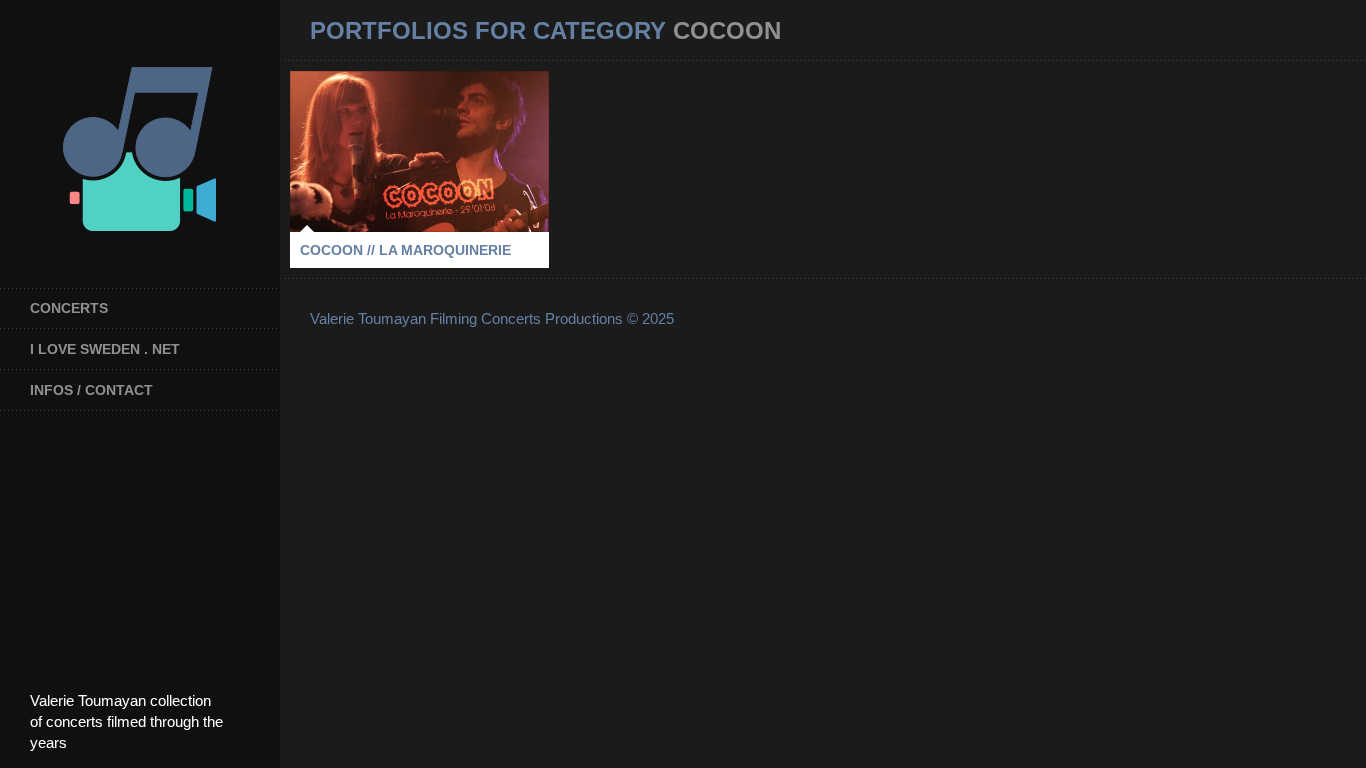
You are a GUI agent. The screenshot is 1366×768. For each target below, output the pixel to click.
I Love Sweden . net (105, 349)
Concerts (69, 308)
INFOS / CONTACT (91, 390)
